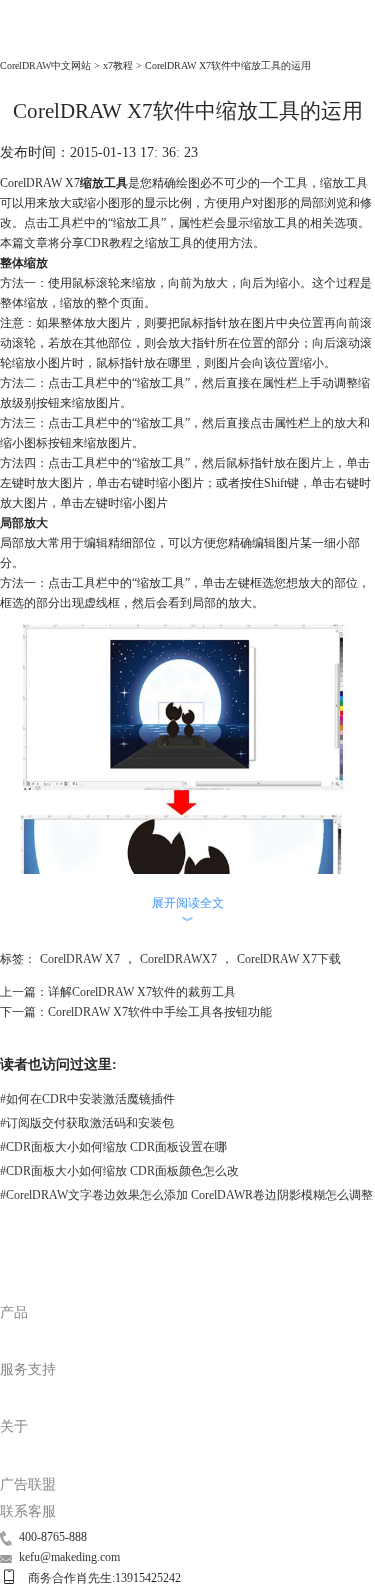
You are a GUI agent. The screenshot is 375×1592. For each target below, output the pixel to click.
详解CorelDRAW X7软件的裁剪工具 (142, 992)
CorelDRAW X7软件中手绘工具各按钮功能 (160, 1012)
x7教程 (118, 65)
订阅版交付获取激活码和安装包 (87, 1123)
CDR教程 (108, 243)
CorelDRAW (39, 41)
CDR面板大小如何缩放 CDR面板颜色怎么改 (119, 1171)
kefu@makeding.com (69, 1557)
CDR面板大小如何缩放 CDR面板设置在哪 (113, 1147)
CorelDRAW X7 (80, 959)
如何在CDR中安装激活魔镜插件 (87, 1099)
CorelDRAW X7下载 (289, 959)
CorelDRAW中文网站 (45, 65)
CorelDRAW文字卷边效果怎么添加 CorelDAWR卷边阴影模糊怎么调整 (186, 1195)
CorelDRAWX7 (178, 959)
